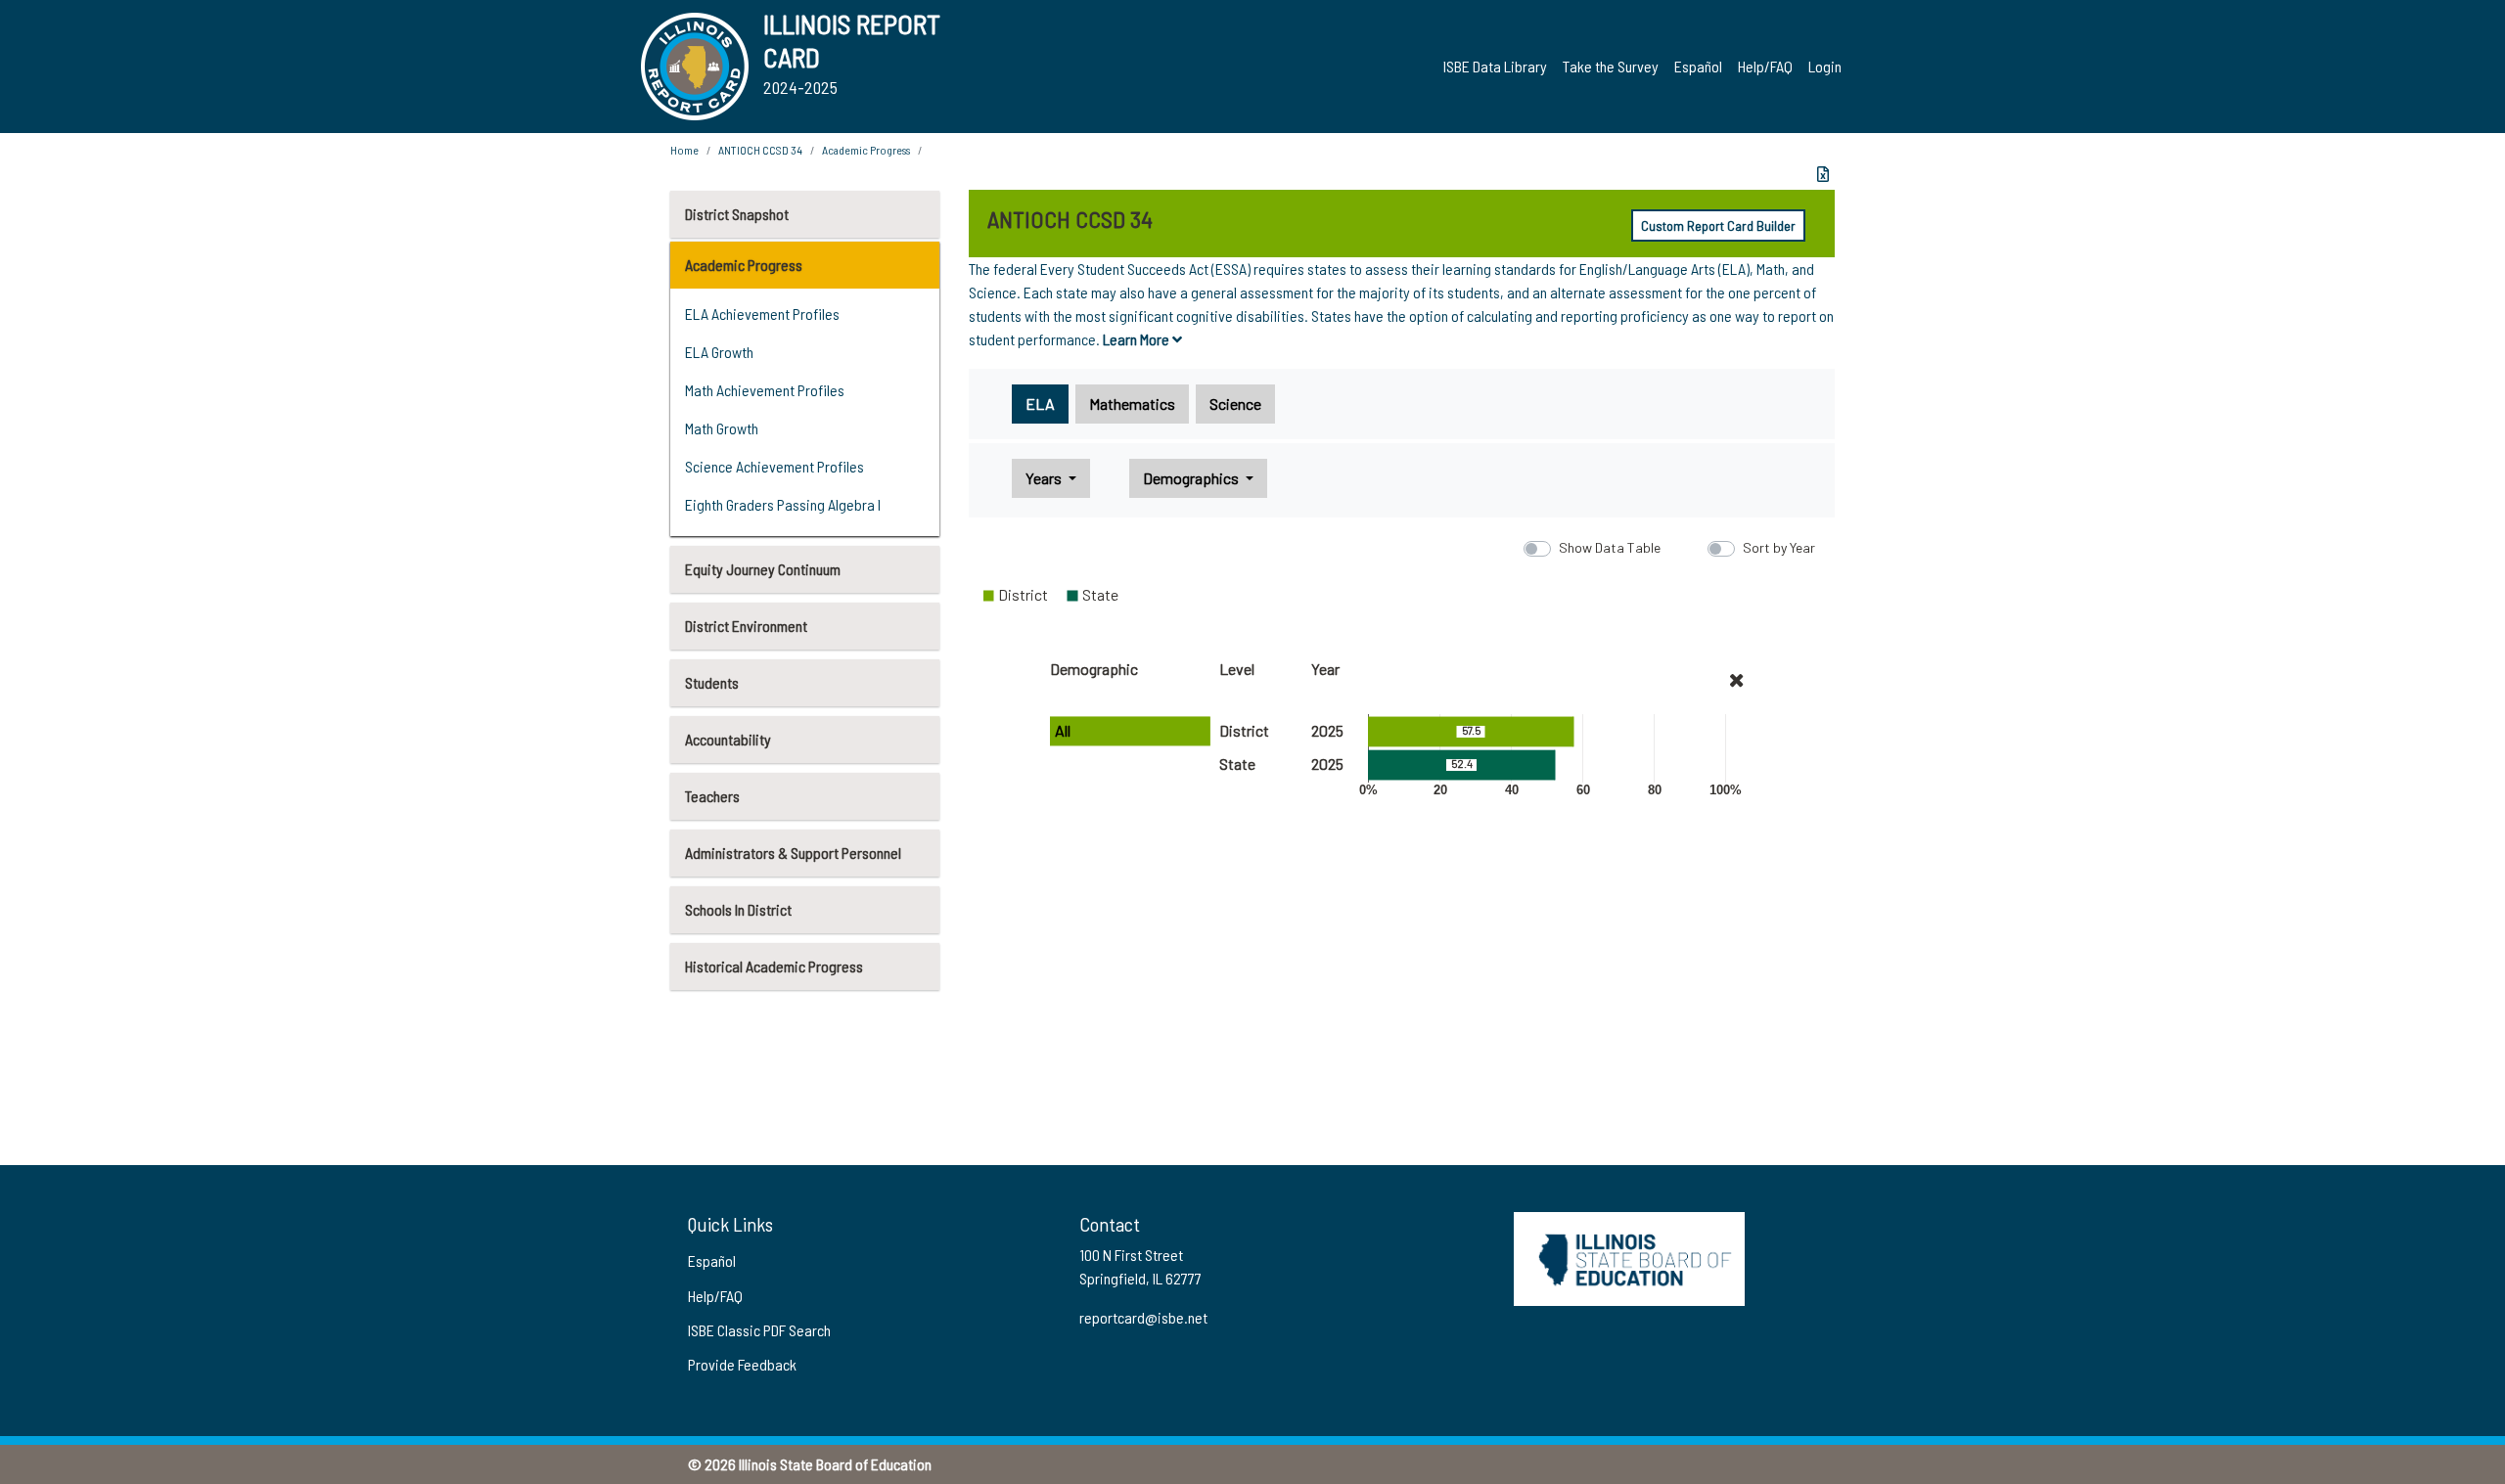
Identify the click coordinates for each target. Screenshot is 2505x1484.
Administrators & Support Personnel (793, 853)
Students (712, 682)
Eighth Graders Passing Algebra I (783, 504)
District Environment (746, 626)
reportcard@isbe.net (1143, 1317)
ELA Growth (719, 352)
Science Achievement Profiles (774, 466)
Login (1825, 66)
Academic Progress (744, 265)
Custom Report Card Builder (1718, 225)
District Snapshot (737, 214)
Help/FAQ (1765, 66)
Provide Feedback (742, 1364)
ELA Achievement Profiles (762, 314)
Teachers (712, 796)
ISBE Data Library (1495, 66)
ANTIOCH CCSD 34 (760, 150)
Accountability (728, 739)
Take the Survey (1611, 66)
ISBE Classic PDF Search (759, 1330)
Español (1698, 66)
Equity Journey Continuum (763, 569)
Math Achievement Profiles (765, 390)
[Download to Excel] (1823, 174)
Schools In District (738, 909)
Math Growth (722, 428)
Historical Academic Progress (774, 966)
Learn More (1138, 339)
